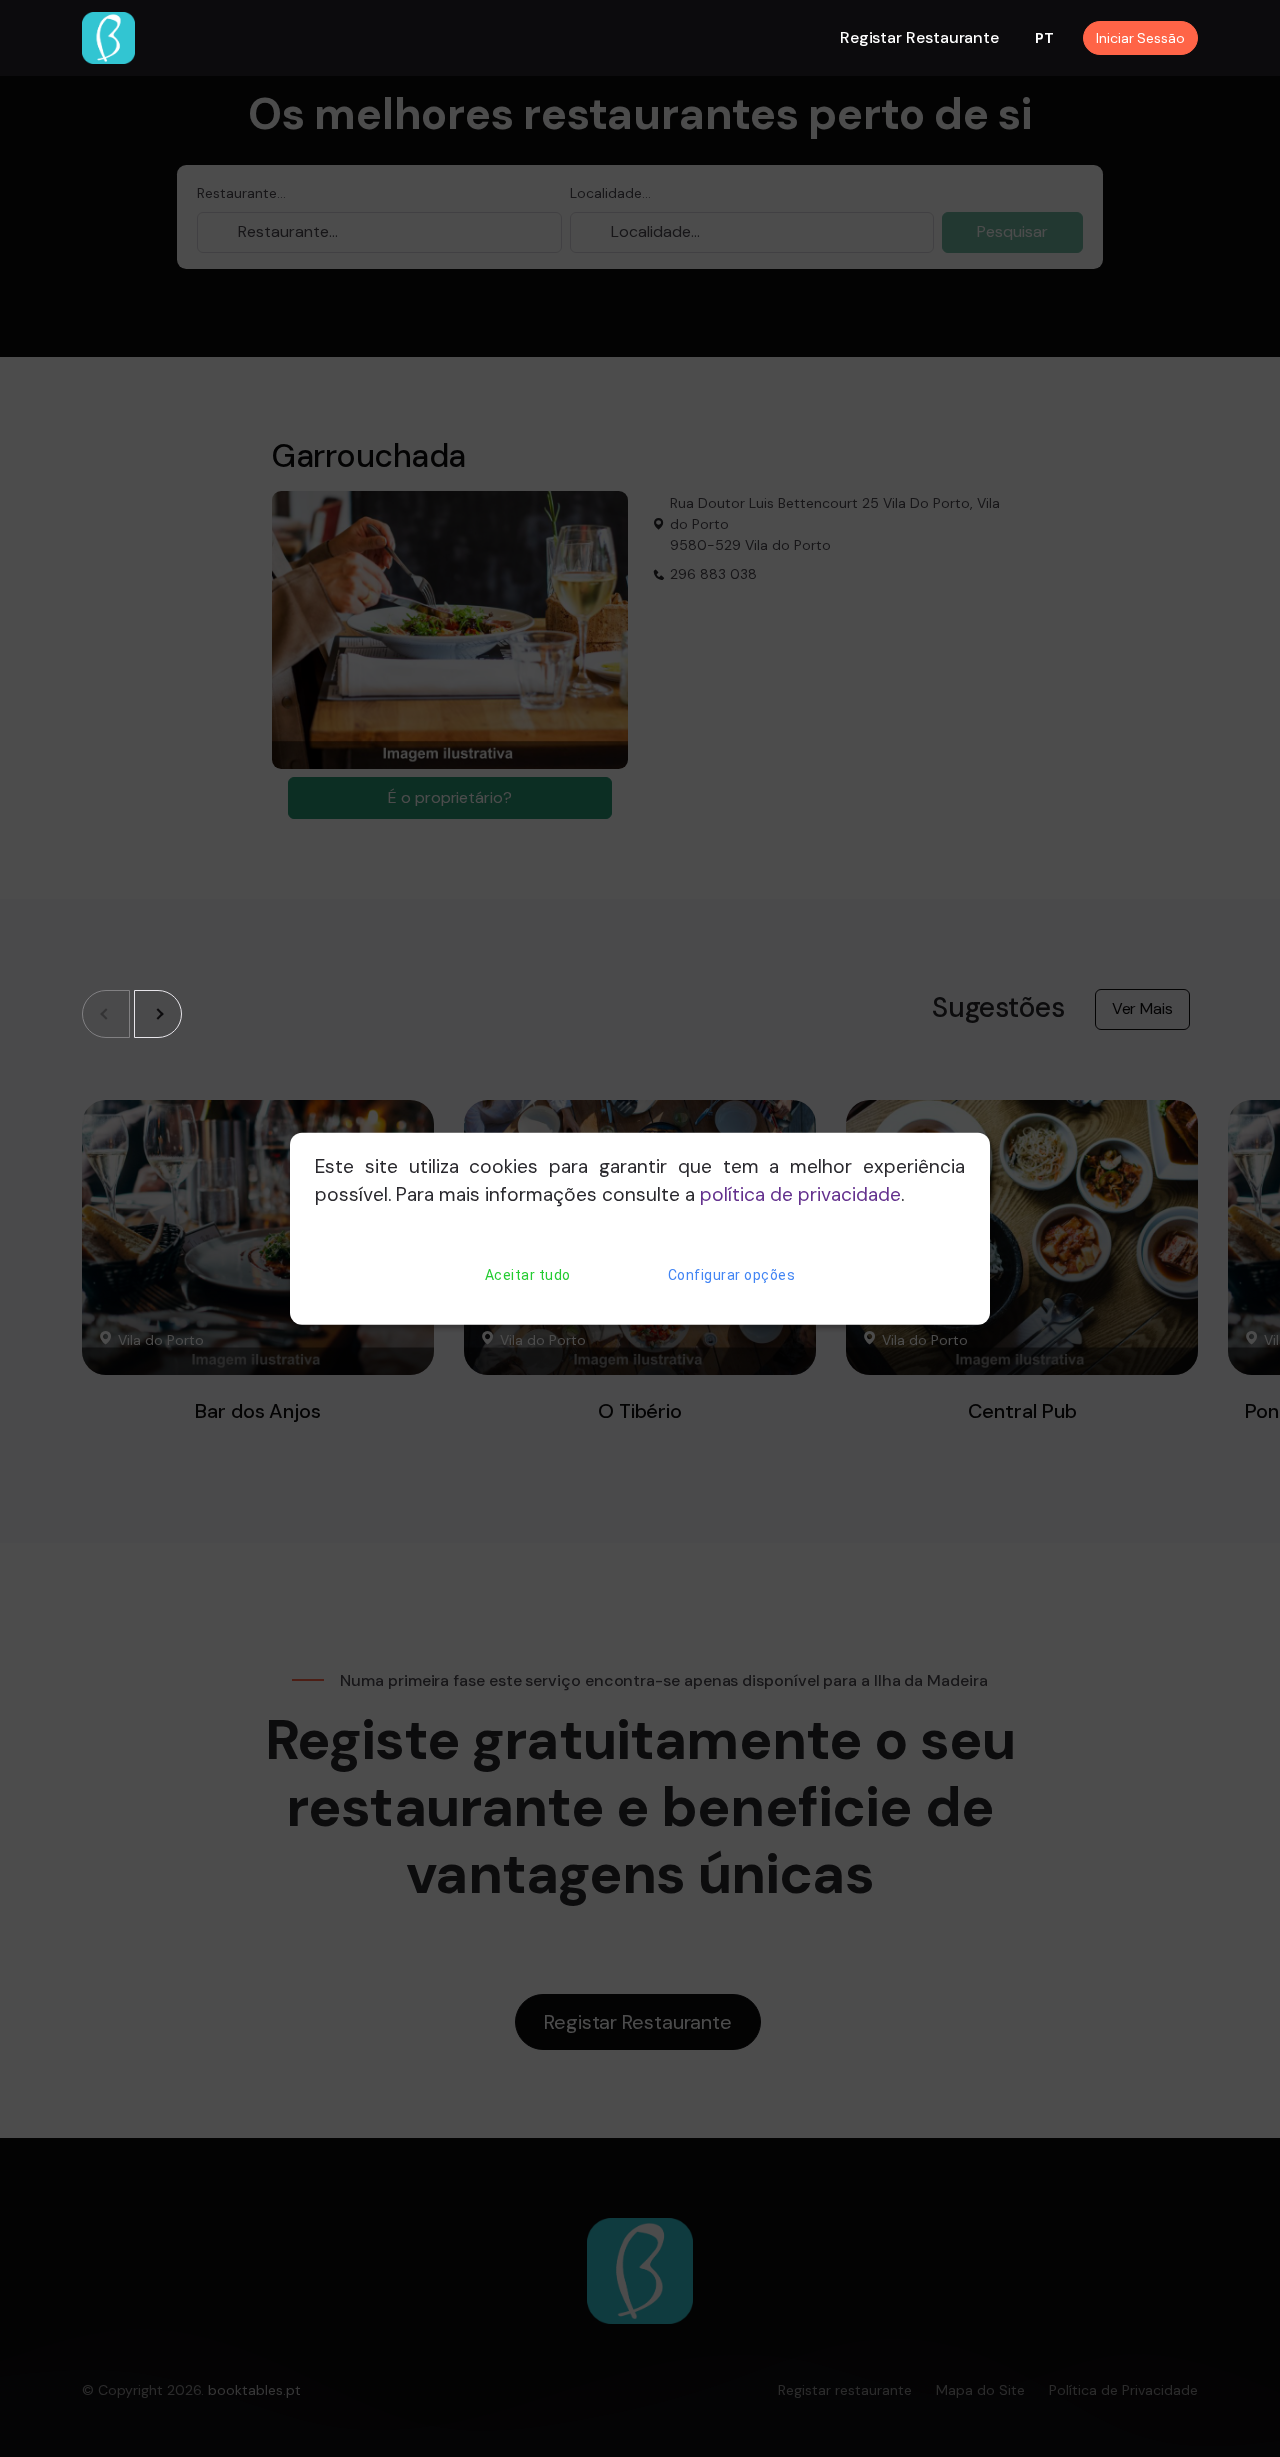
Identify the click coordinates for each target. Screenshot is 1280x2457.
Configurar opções (732, 1275)
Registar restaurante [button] (919, 37)
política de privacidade (800, 1194)
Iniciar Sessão (1140, 38)
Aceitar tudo (528, 1275)
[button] (158, 1014)
